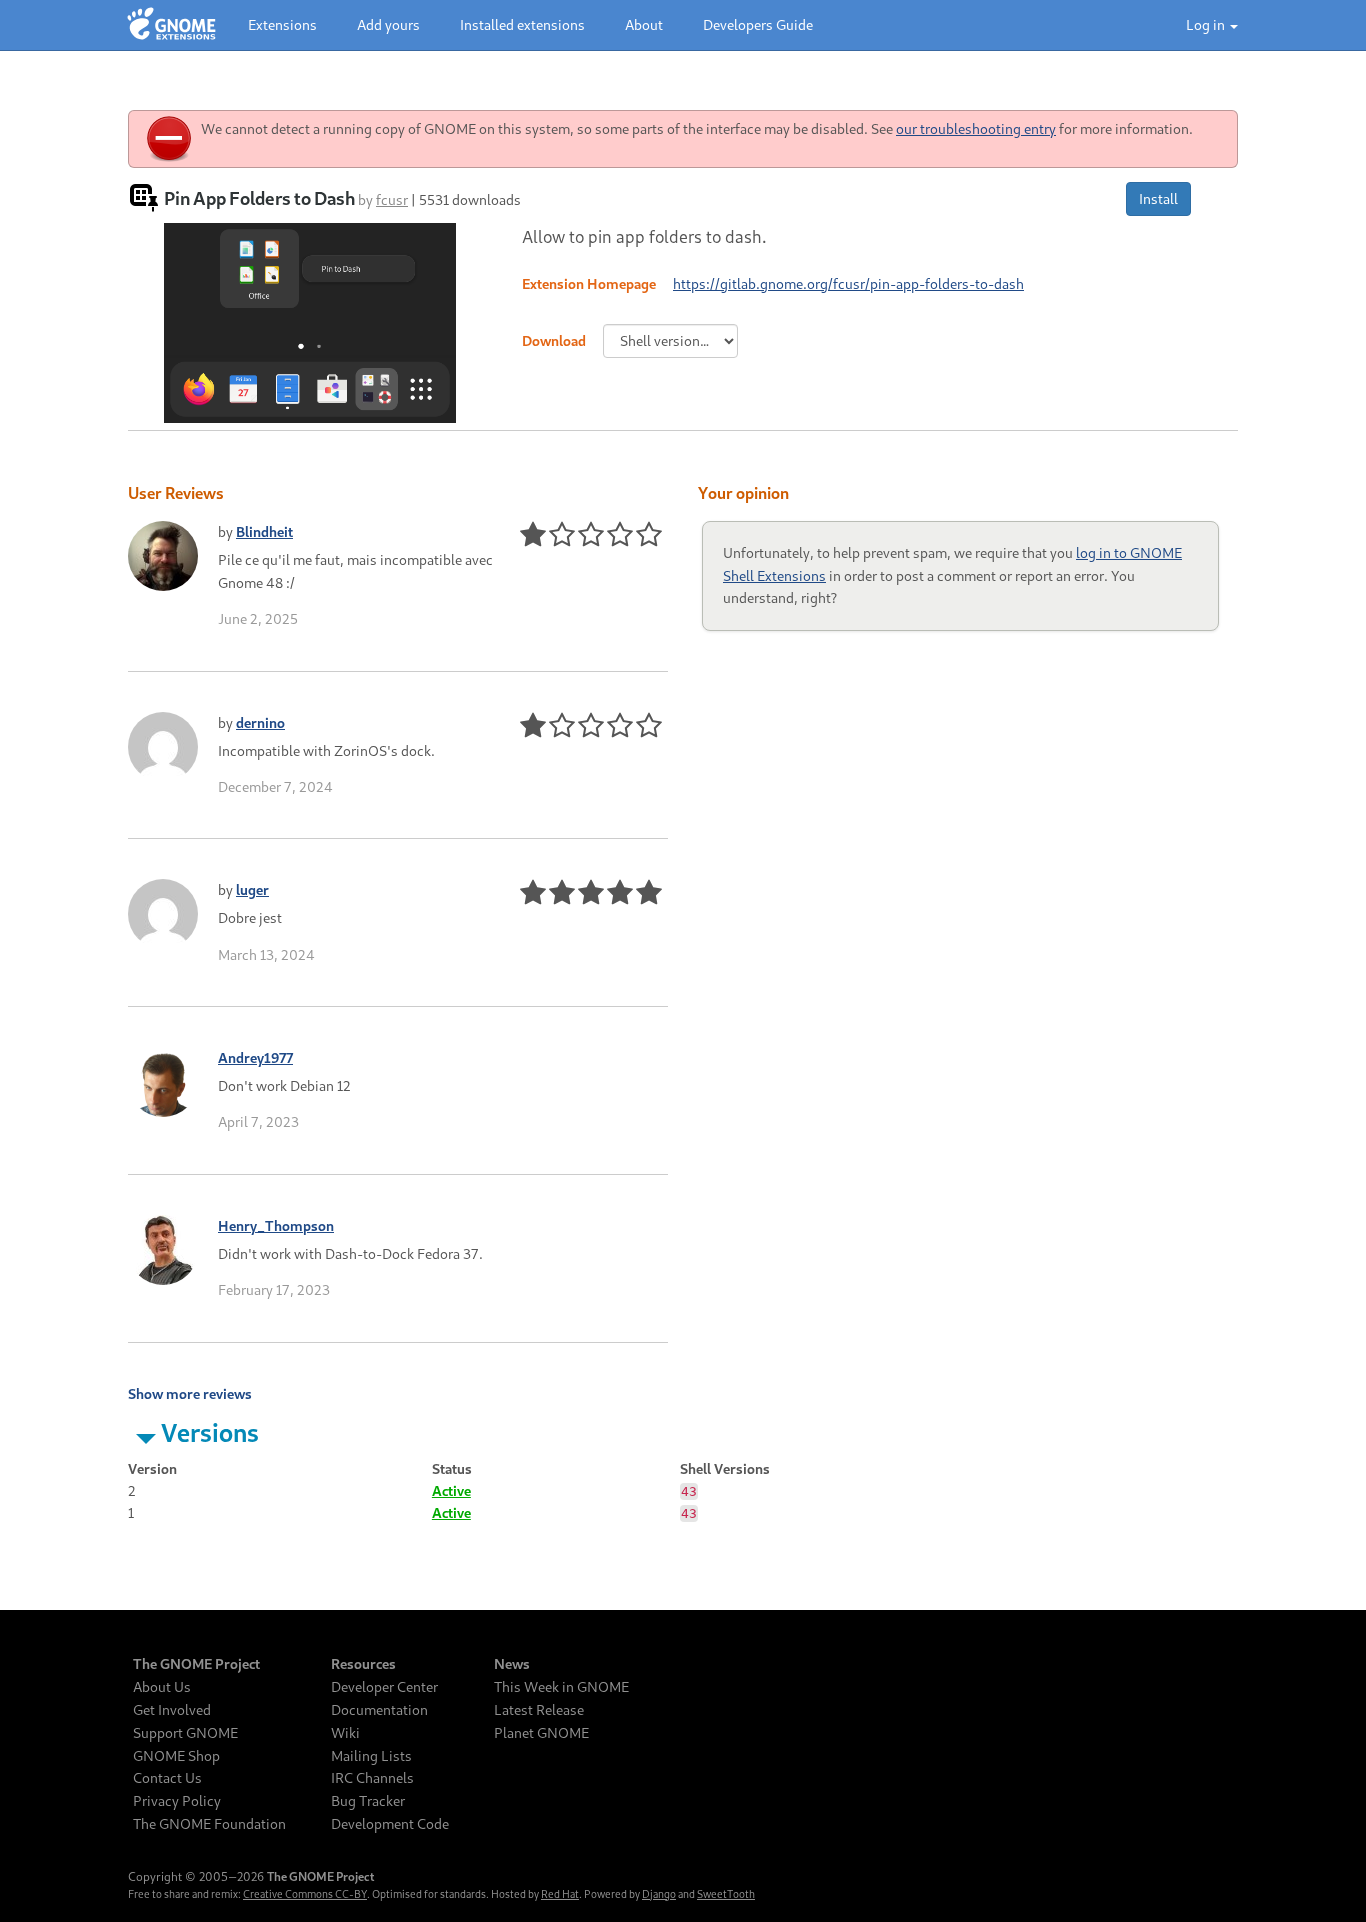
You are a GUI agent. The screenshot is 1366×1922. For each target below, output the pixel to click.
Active (451, 1490)
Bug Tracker (368, 1801)
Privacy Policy (177, 1801)
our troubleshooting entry (976, 128)
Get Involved (172, 1710)
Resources (363, 1664)
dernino (260, 722)
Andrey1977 (255, 1057)
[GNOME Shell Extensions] (171, 25)
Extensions (282, 24)
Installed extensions (522, 24)
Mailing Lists (371, 1756)
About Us (162, 1687)
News (512, 1664)
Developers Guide (758, 24)
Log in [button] (1207, 24)
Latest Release (539, 1710)
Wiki (345, 1733)
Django (659, 1894)
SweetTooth (726, 1894)
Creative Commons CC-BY (305, 1894)
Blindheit (264, 531)
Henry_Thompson (276, 1225)
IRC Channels (372, 1778)
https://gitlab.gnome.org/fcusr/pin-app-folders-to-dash (848, 283)
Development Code (390, 1824)
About (644, 24)
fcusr (392, 199)
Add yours (388, 24)
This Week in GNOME (561, 1687)
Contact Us (167, 1778)
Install (1158, 198)
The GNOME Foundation (209, 1824)
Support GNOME (185, 1733)
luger (252, 889)
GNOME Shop (176, 1756)
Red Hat (560, 1894)
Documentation (379, 1710)
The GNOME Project (196, 1664)
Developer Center (384, 1687)
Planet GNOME (541, 1733)
